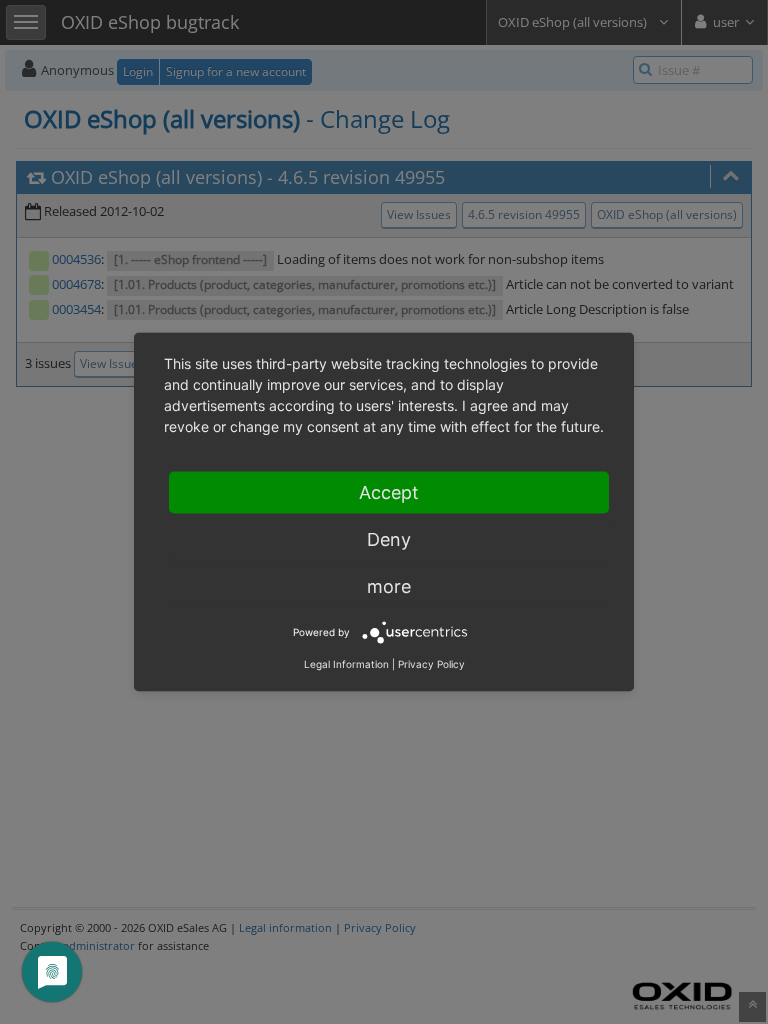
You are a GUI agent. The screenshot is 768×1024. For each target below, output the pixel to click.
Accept (389, 492)
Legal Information (346, 664)
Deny (389, 539)
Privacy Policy (431, 664)
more (389, 586)
